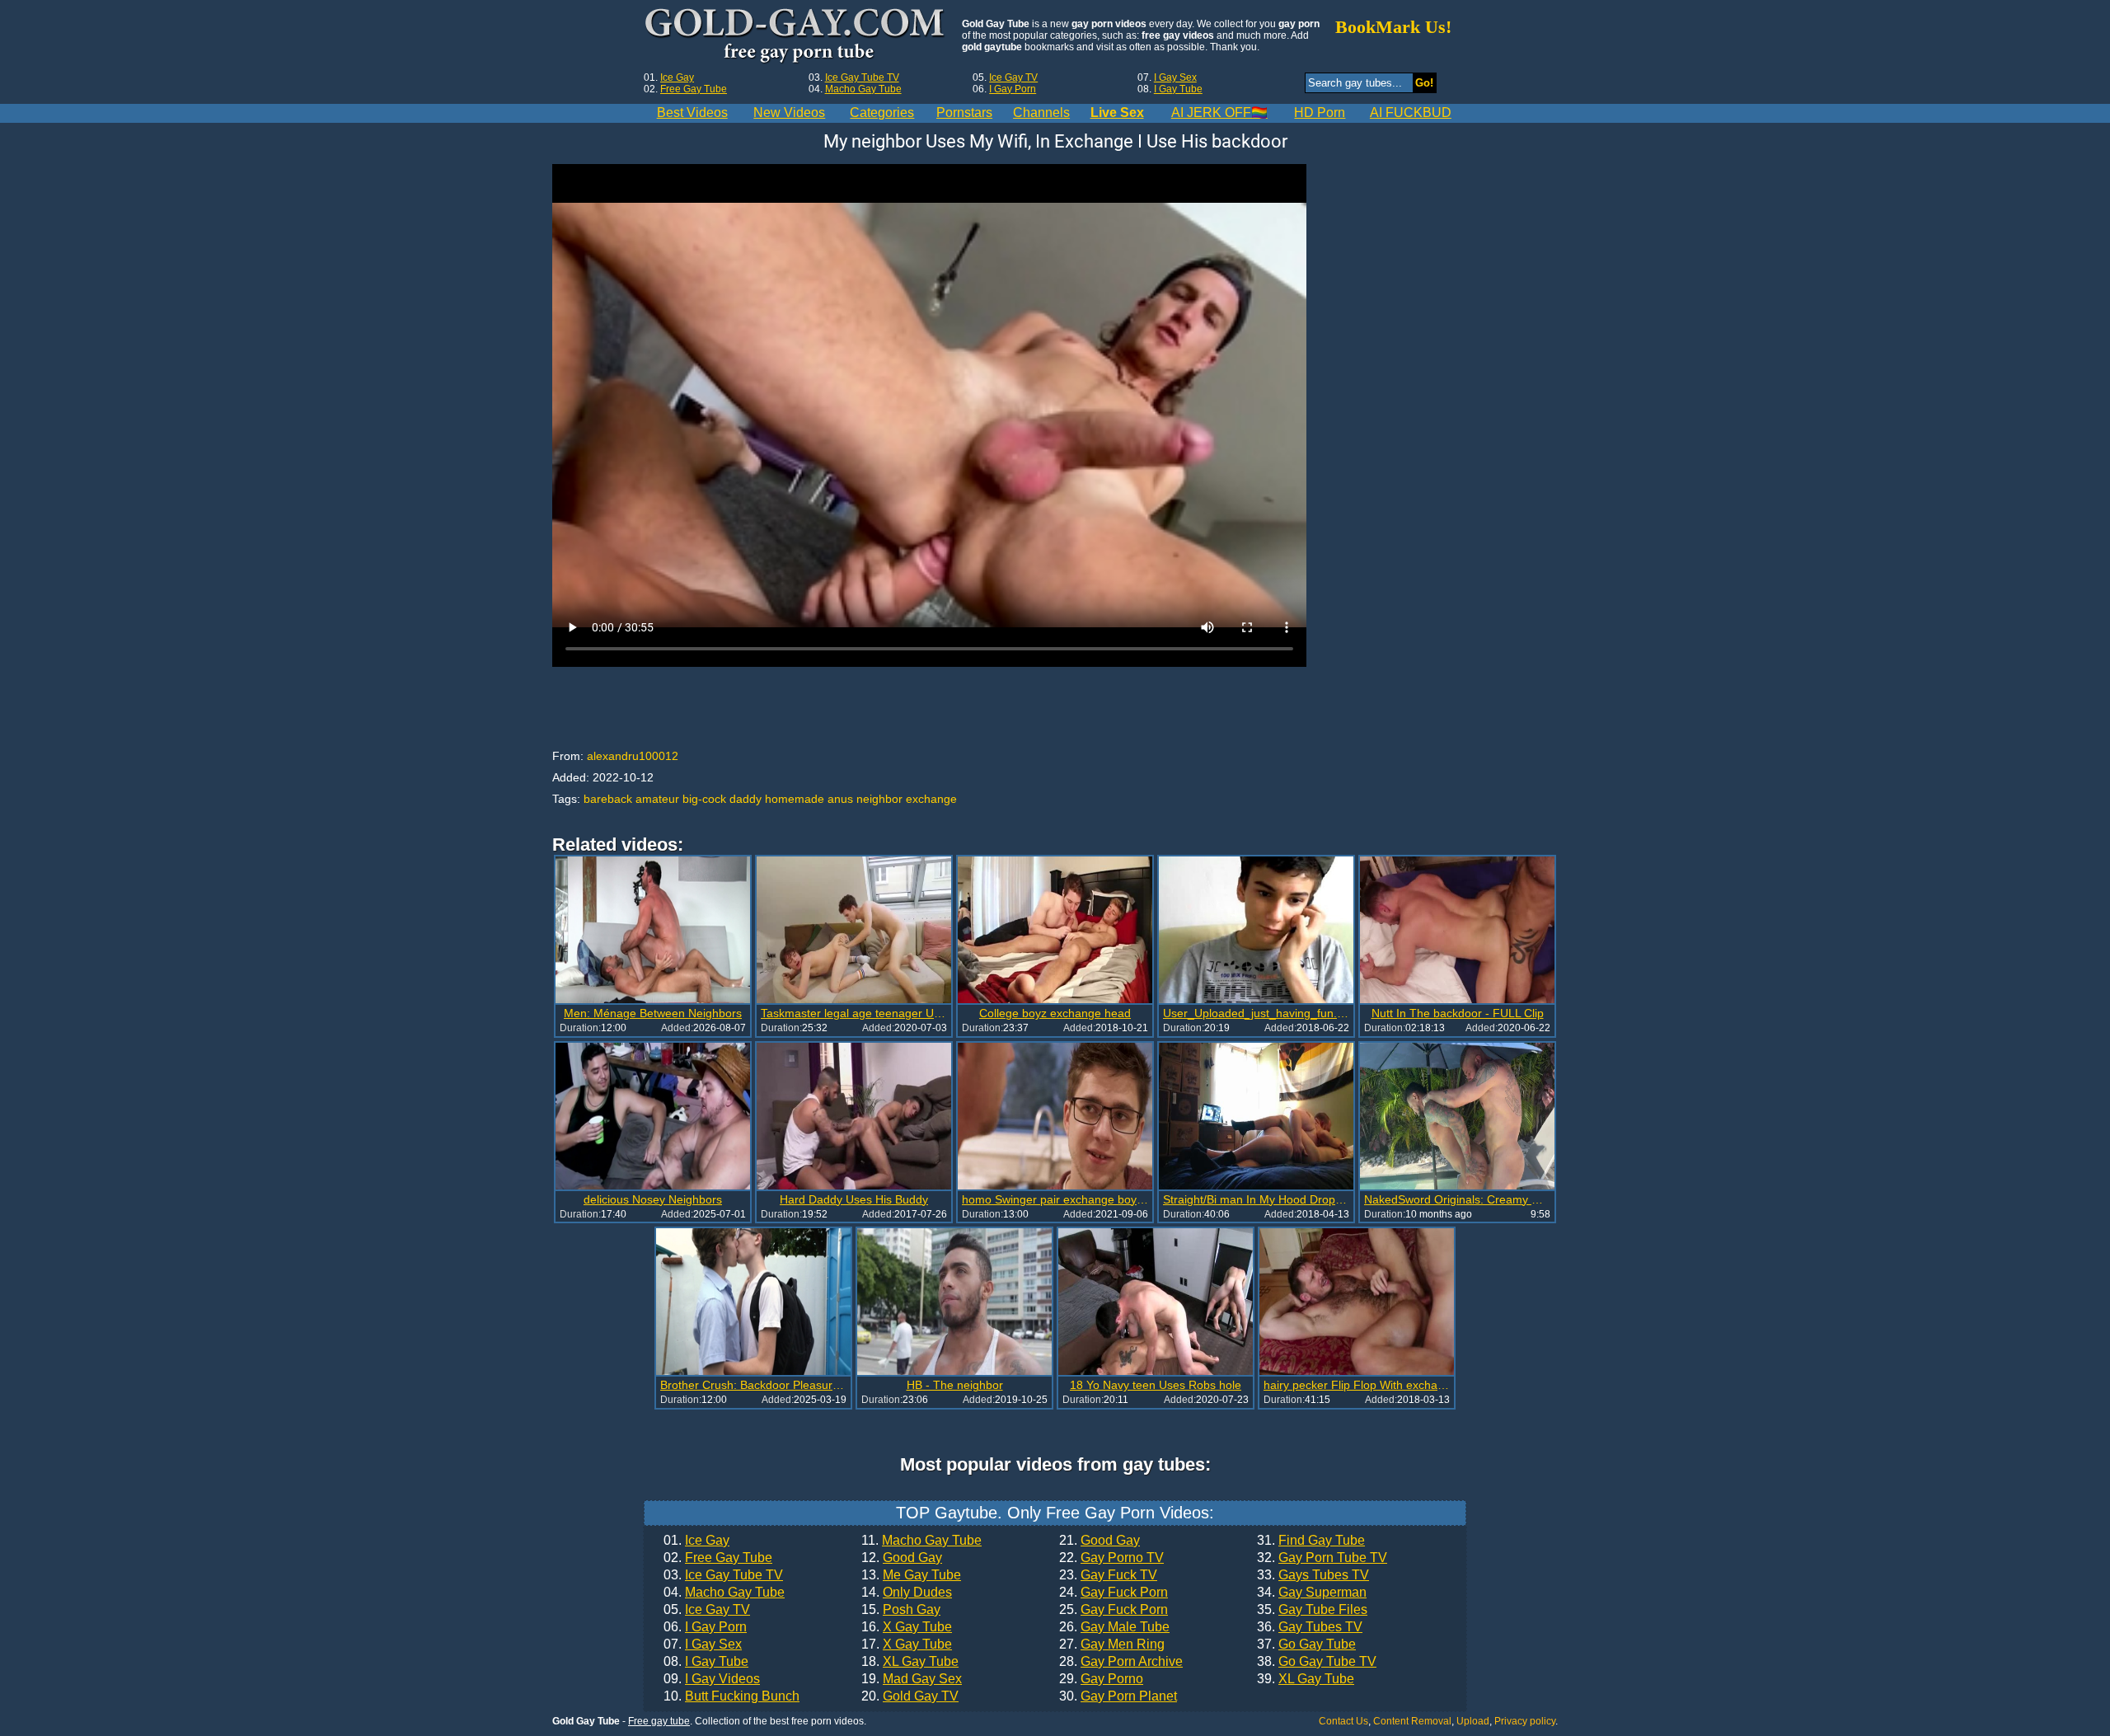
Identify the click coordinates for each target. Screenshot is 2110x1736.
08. (706, 1662)
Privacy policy (1525, 1721)
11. (921, 1541)
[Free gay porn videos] (797, 36)
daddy (746, 799)
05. (707, 1610)
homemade (795, 799)
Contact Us (1343, 1721)
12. (902, 1558)
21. (1100, 1541)
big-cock (704, 799)
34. (1312, 1593)
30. (1118, 1696)
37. (1306, 1645)
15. (901, 1610)
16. (907, 1627)
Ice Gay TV (1013, 77)
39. (1306, 1679)
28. (1121, 1662)
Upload (1473, 1721)
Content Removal (1412, 1721)
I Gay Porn (1013, 89)
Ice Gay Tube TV (862, 77)
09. (712, 1679)
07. (703, 1645)
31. (1311, 1541)
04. (724, 1593)
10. (731, 1696)
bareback (608, 799)
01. (696, 1541)
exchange (931, 799)
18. (910, 1662)
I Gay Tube (1178, 89)
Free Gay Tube (694, 89)
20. (910, 1696)
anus (840, 799)
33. (1313, 1575)
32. (1322, 1558)
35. (1312, 1610)
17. (907, 1645)
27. (1112, 1645)
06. (705, 1627)
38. (1317, 1662)
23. (1108, 1575)
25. (1114, 1610)
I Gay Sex (1175, 77)
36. (1310, 1627)
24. (1114, 1593)
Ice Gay (677, 77)
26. (1114, 1627)
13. (911, 1575)
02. (718, 1558)
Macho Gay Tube (863, 89)
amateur (657, 799)
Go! (1424, 83)
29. (1101, 1679)
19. (912, 1679)
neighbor (879, 799)
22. (1111, 1558)
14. (907, 1593)
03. (723, 1575)
